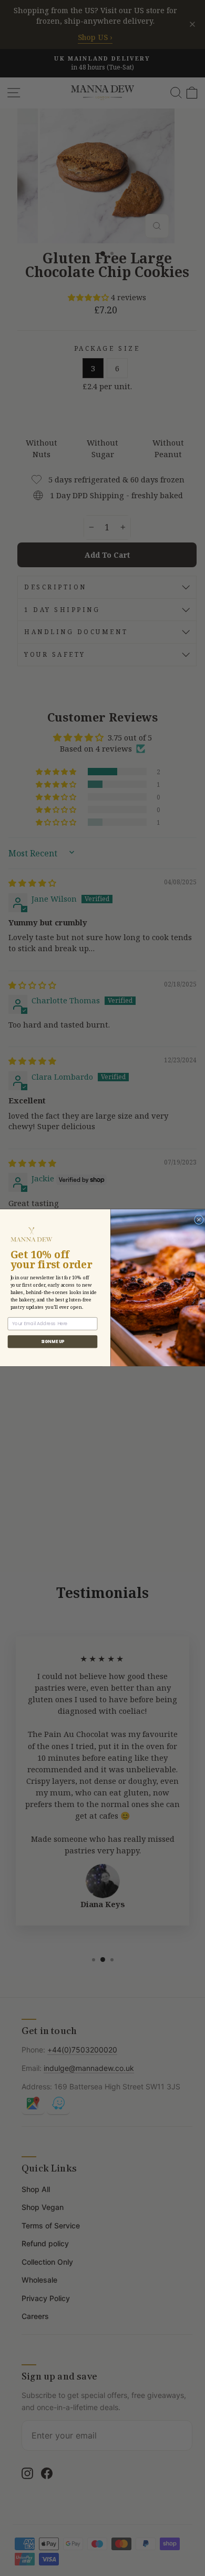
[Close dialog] (199, 1220)
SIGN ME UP (53, 1342)
